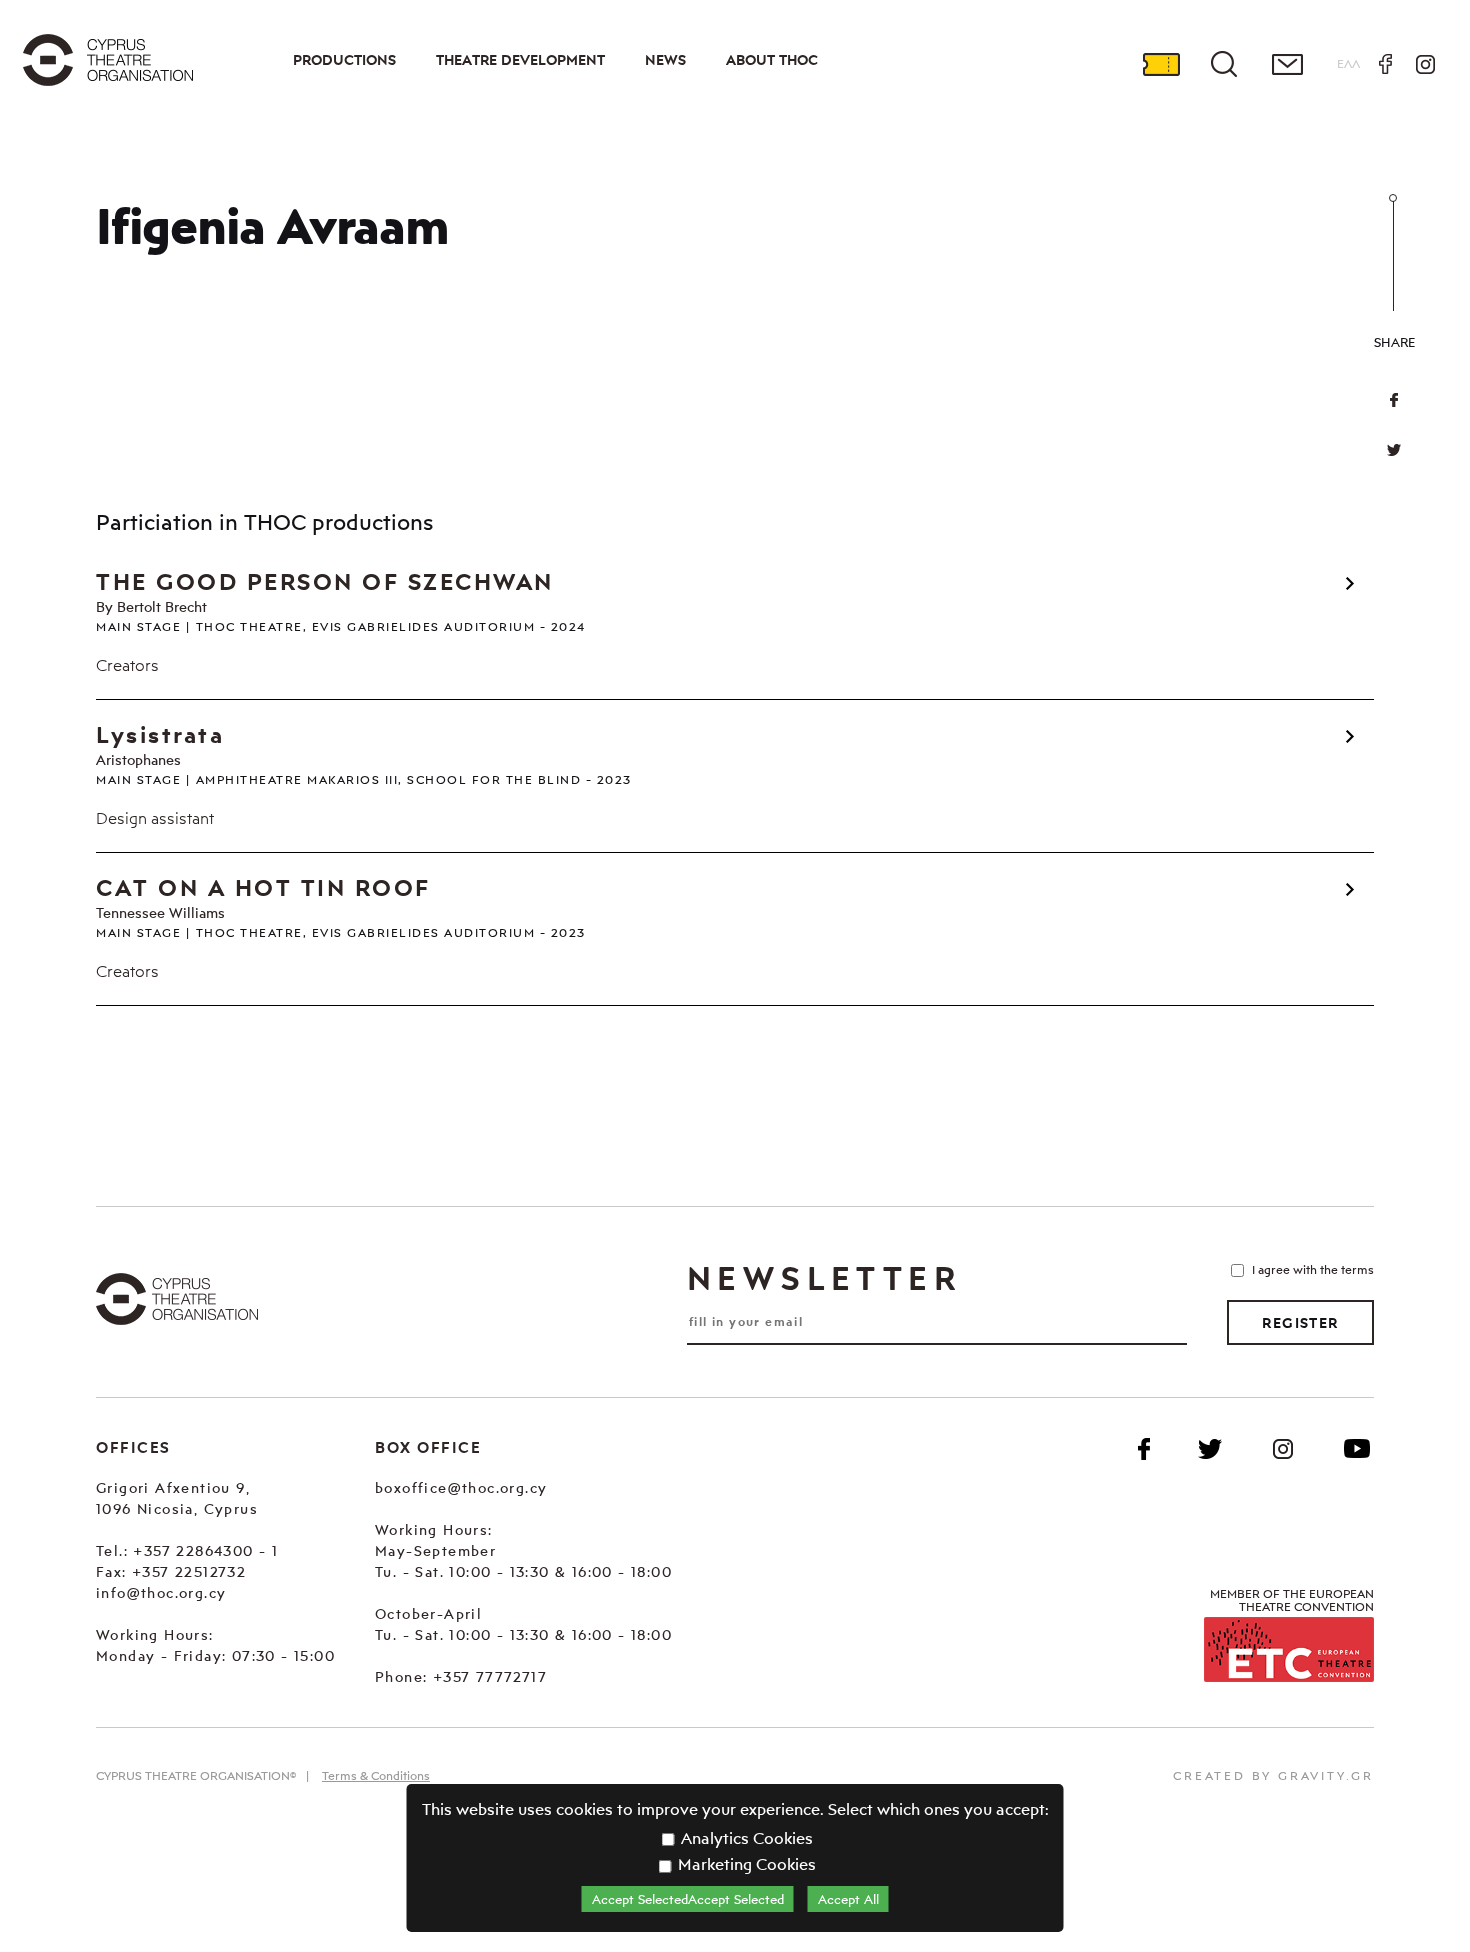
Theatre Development (520, 60)
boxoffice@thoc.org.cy (461, 1487)
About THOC (772, 60)
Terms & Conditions (376, 1775)
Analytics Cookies (745, 1838)
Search (1224, 64)
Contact (1287, 64)
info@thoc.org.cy (161, 1592)
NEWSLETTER (824, 1278)
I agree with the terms (1313, 1269)
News (665, 60)
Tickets (1161, 64)
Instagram (1425, 64)
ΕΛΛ (1348, 63)
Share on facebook (1394, 400)
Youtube (1357, 1449)
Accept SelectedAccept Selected (688, 1899)
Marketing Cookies (745, 1864)
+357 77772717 (490, 1676)
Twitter (1394, 450)
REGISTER (1300, 1323)
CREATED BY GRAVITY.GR (1273, 1775)
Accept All (848, 1899)
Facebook (1385, 64)
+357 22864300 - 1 (205, 1550)
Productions (344, 60)
